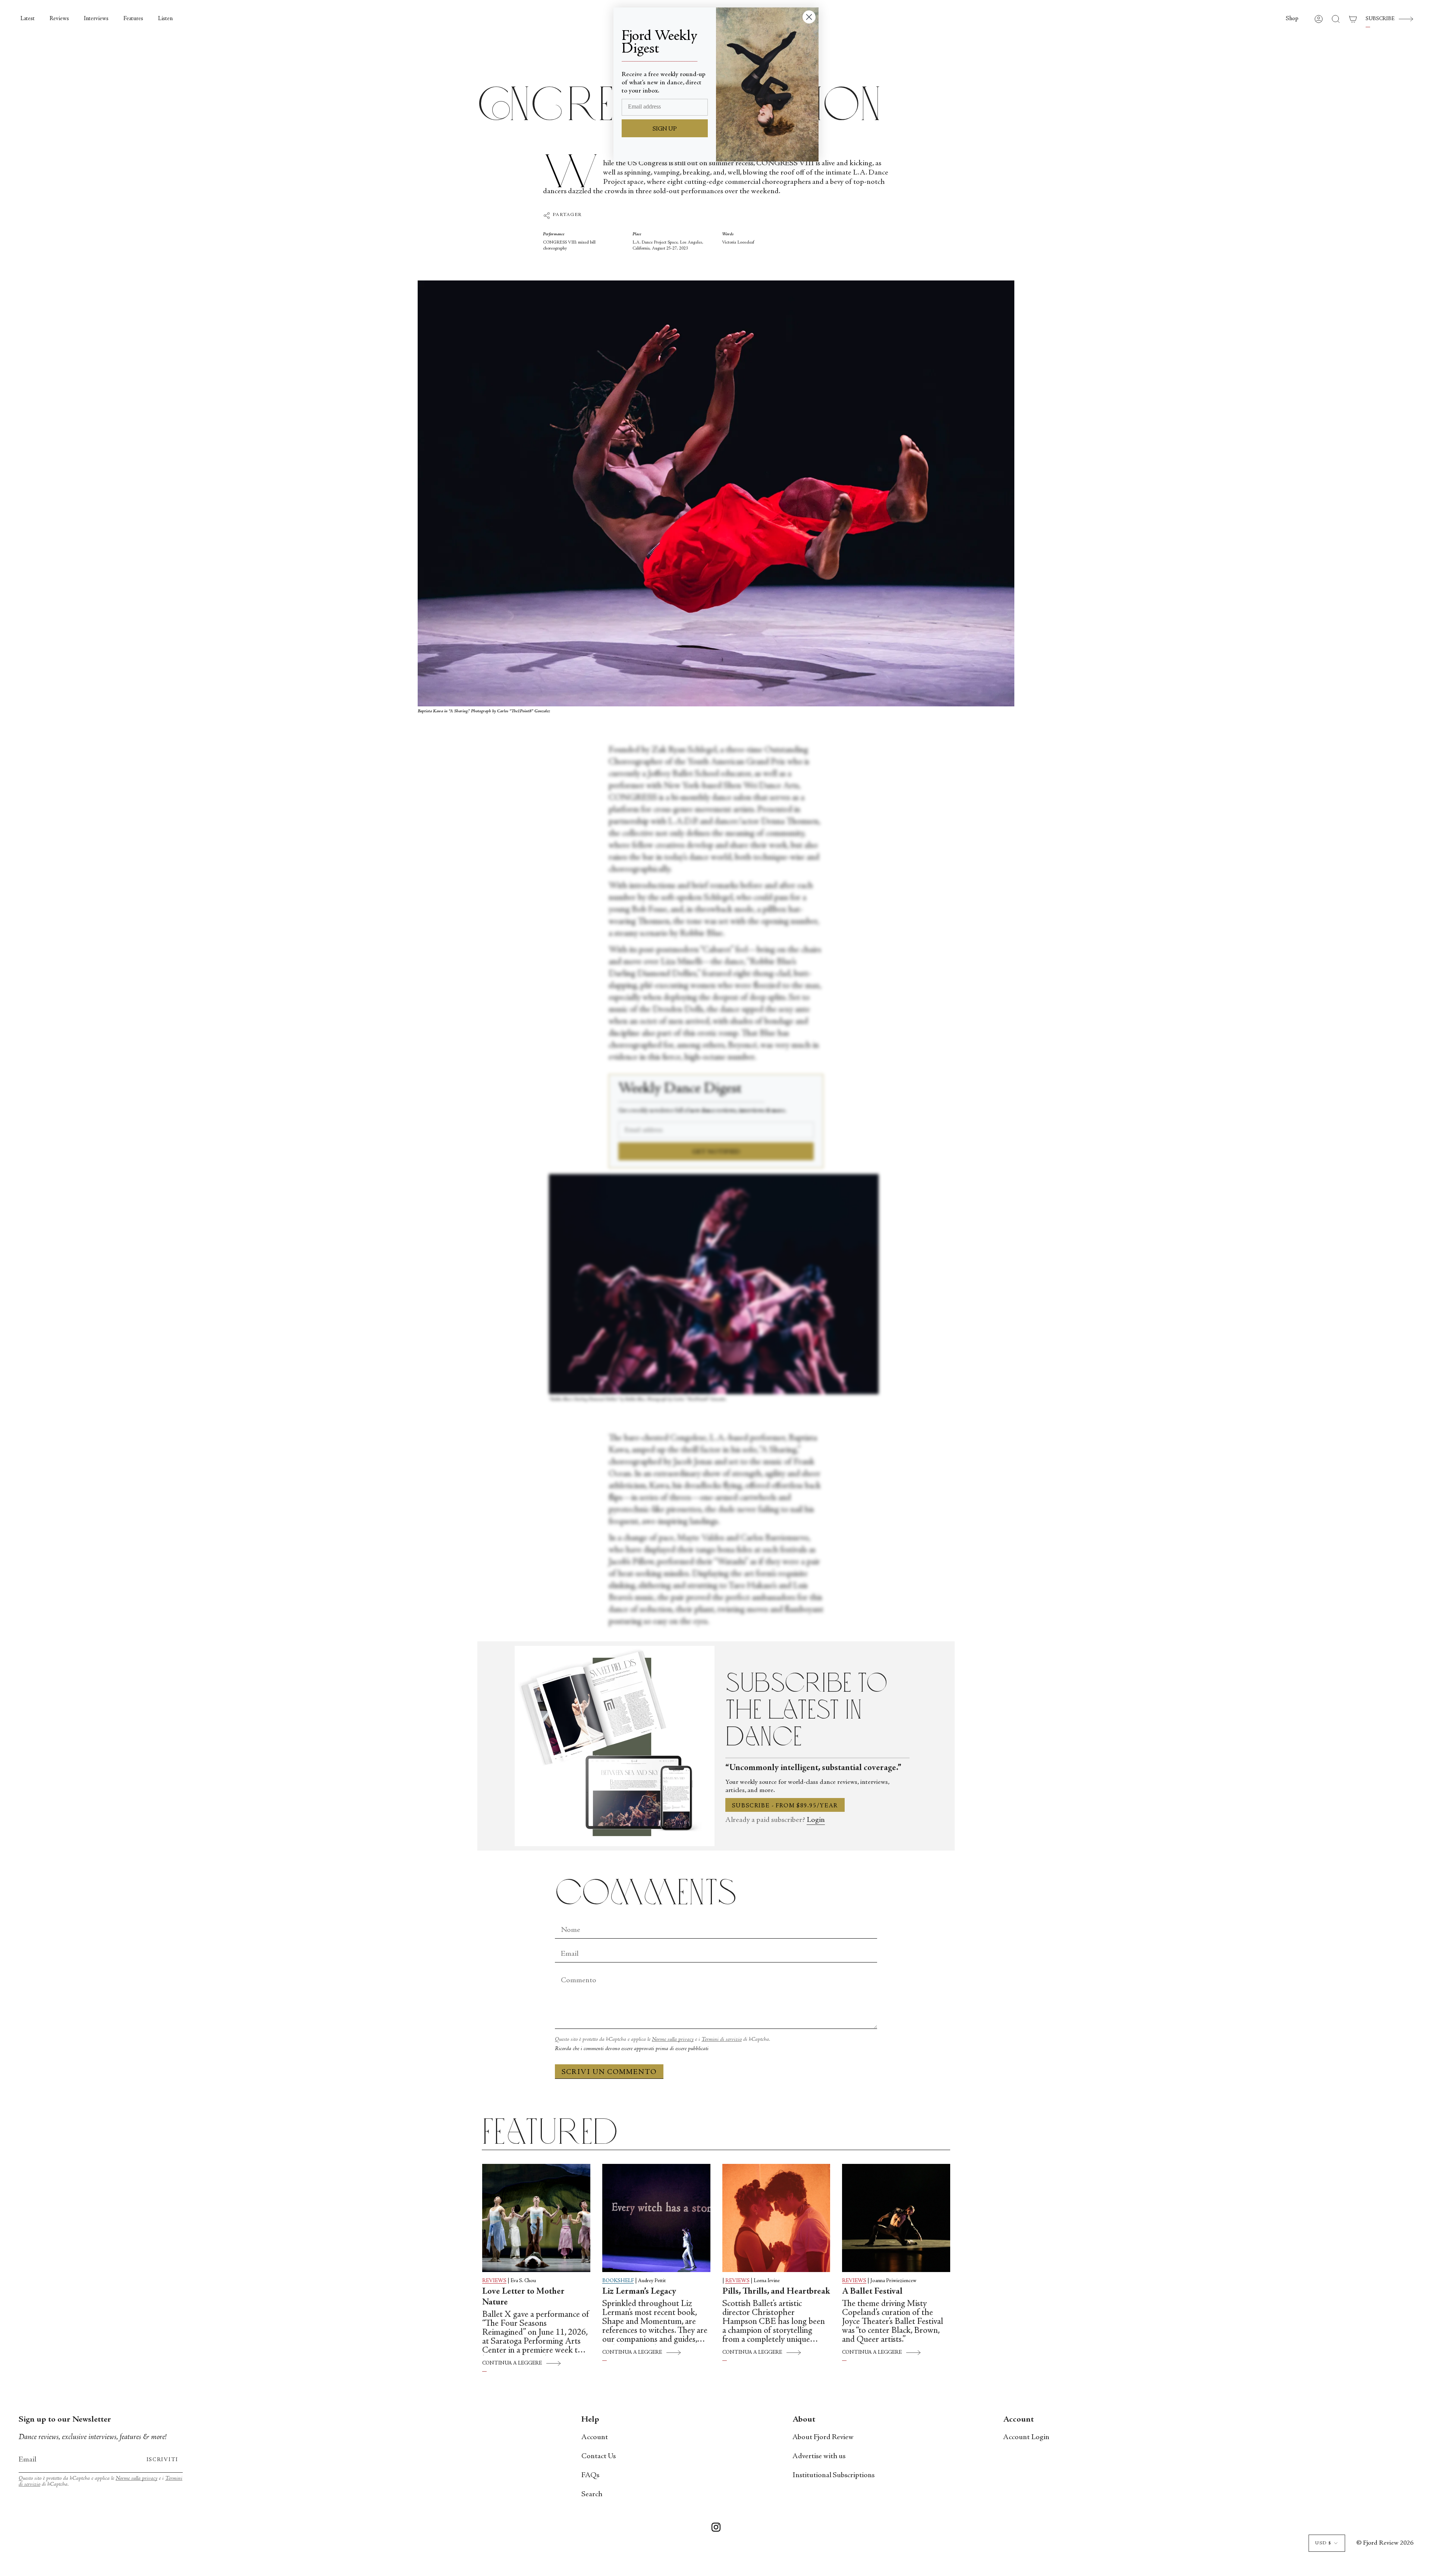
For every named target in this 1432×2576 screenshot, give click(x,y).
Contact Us (599, 2456)
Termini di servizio (722, 2040)
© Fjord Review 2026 (1385, 2543)
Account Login (1026, 2437)
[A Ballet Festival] (896, 2218)
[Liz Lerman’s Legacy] (656, 2218)
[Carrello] (1353, 19)
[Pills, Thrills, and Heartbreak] (776, 2218)
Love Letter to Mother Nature (523, 2297)
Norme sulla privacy (673, 2040)
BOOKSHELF (618, 2281)
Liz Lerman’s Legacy (639, 2292)
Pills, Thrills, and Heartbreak (776, 2292)
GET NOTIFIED (716, 1152)
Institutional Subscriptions (833, 2475)
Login (816, 1820)
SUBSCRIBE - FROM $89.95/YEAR (785, 1806)
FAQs (590, 2475)
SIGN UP (665, 129)
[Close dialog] (809, 17)
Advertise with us (819, 2456)
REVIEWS (494, 2281)
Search (592, 2495)
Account (595, 2437)
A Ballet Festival (872, 2292)
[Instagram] (716, 2529)
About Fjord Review (823, 2437)
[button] (1292, 19)
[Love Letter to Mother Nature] (536, 2218)
